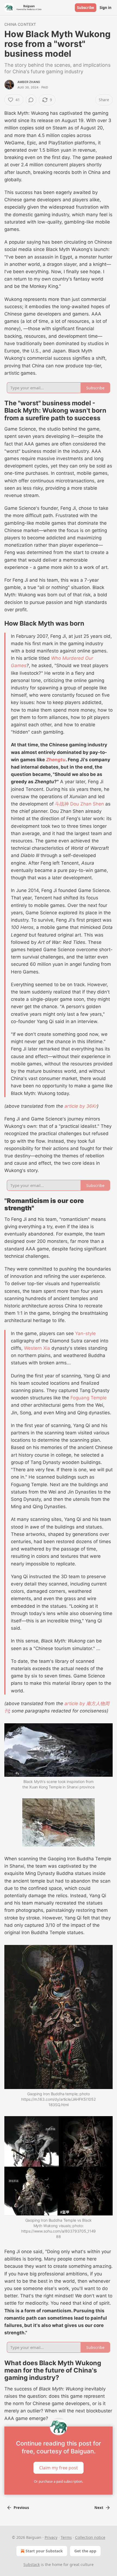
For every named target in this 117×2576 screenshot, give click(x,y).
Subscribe (86, 8)
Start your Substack (44, 2551)
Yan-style (85, 1333)
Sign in (106, 8)
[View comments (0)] (31, 100)
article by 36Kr (81, 1106)
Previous (21, 2508)
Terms (66, 2537)
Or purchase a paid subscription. (59, 2481)
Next (99, 2508)
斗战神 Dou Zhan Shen (79, 804)
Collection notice (90, 2537)
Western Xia (37, 1348)
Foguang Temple (89, 1398)
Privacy (51, 2537)
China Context (20, 24)
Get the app (85, 2551)
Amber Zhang (29, 82)
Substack (32, 2564)
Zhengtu (56, 760)
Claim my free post (59, 2467)
